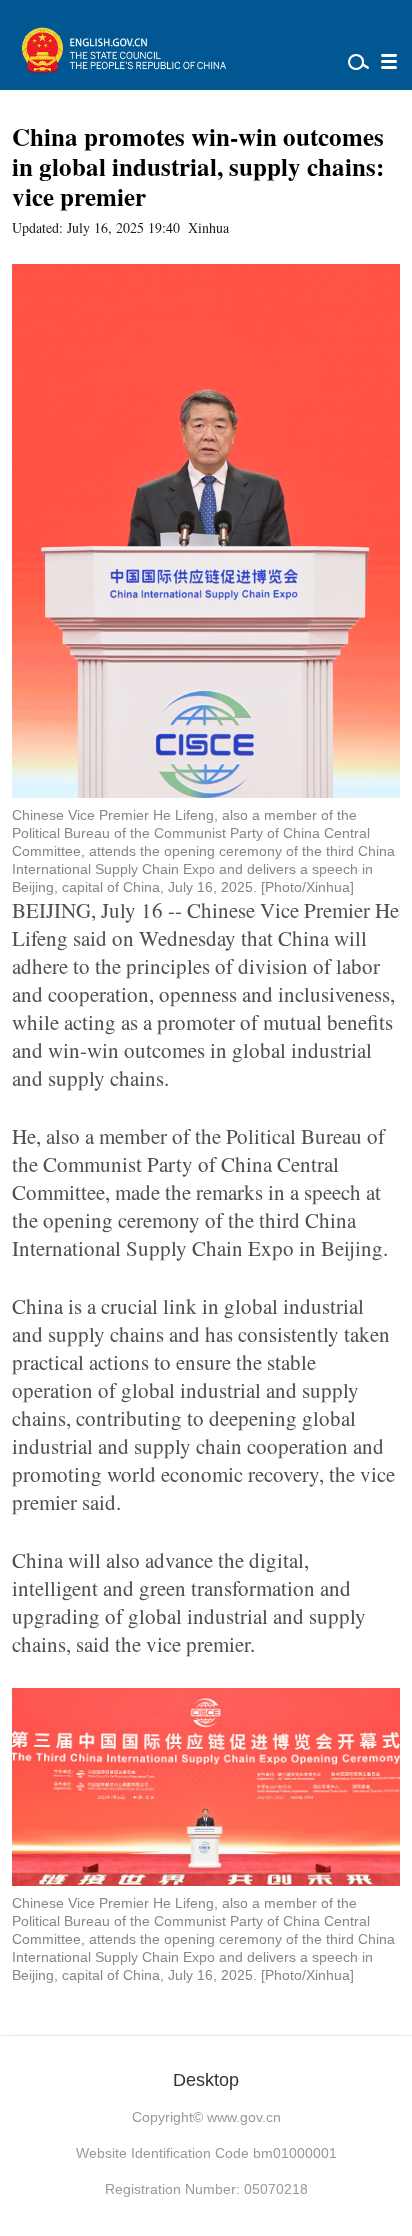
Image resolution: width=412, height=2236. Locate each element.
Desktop (206, 2080)
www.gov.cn (244, 2117)
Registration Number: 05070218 (206, 2189)
